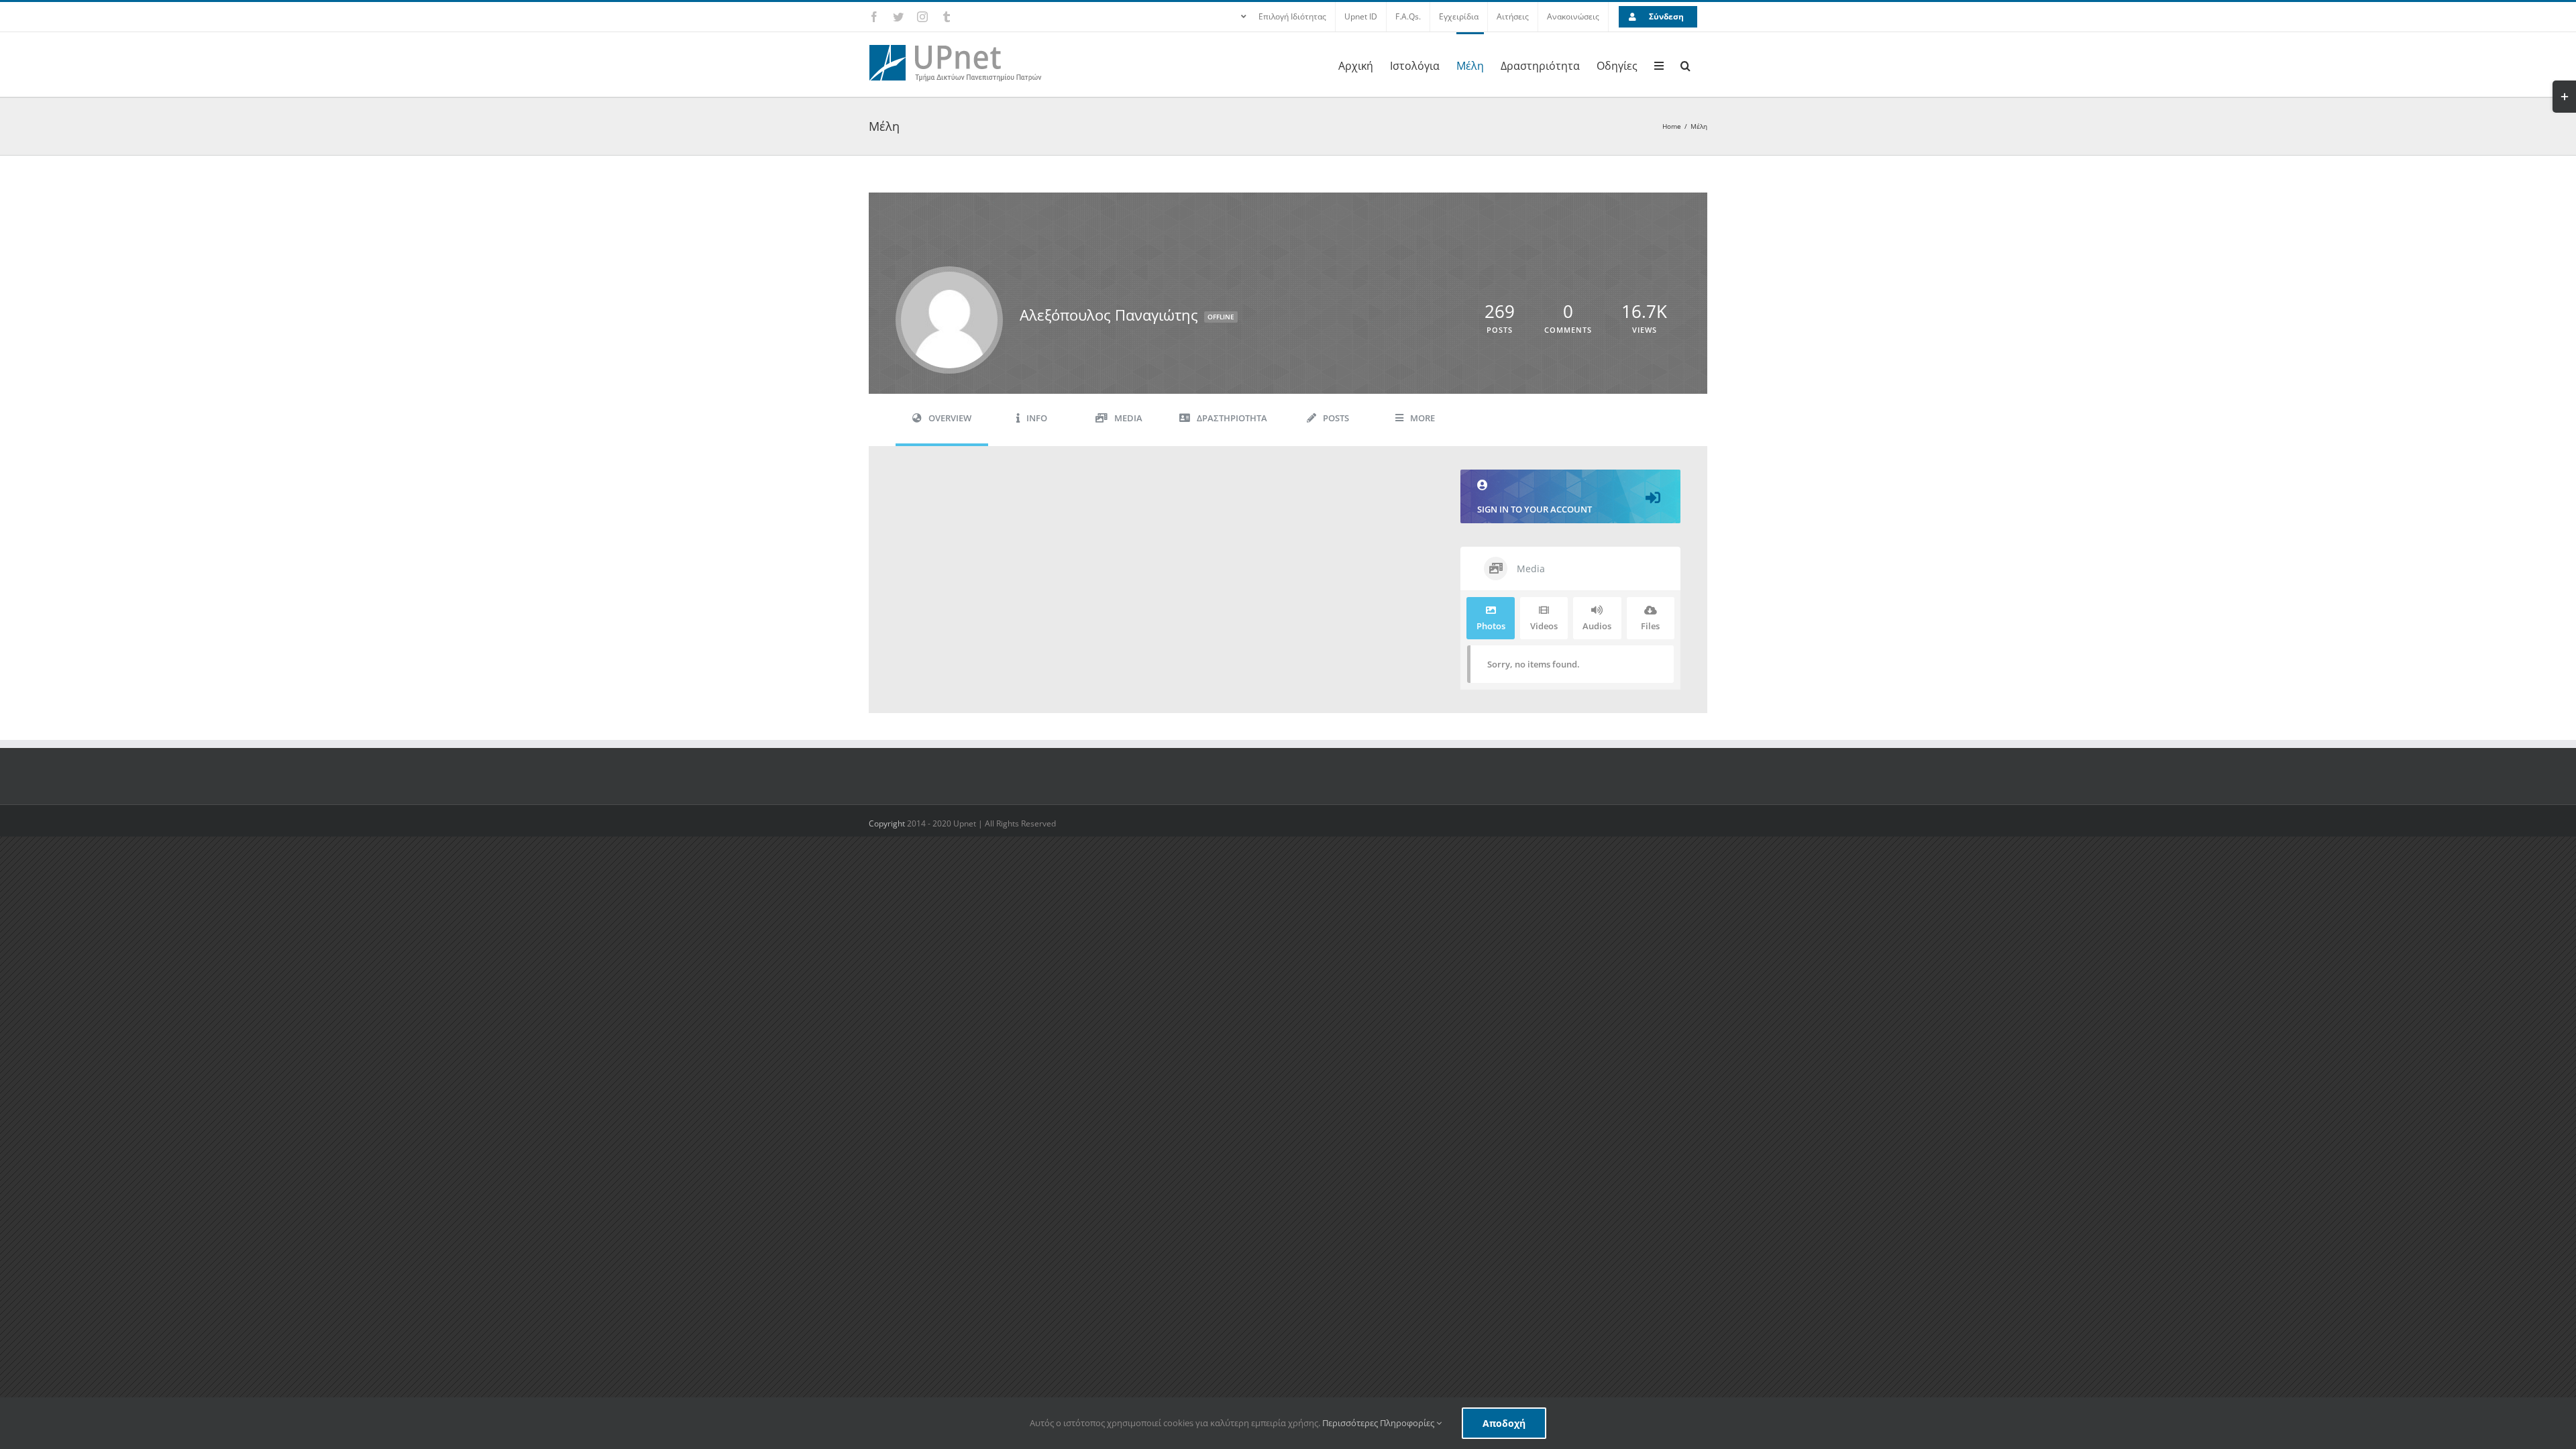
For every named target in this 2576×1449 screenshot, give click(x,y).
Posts (1336, 418)
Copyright (888, 823)
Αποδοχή (1504, 1423)
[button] (1685, 64)
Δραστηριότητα (1232, 418)
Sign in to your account (1535, 509)
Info (1037, 418)
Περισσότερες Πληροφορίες (1379, 1423)
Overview (950, 418)
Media (1128, 418)
